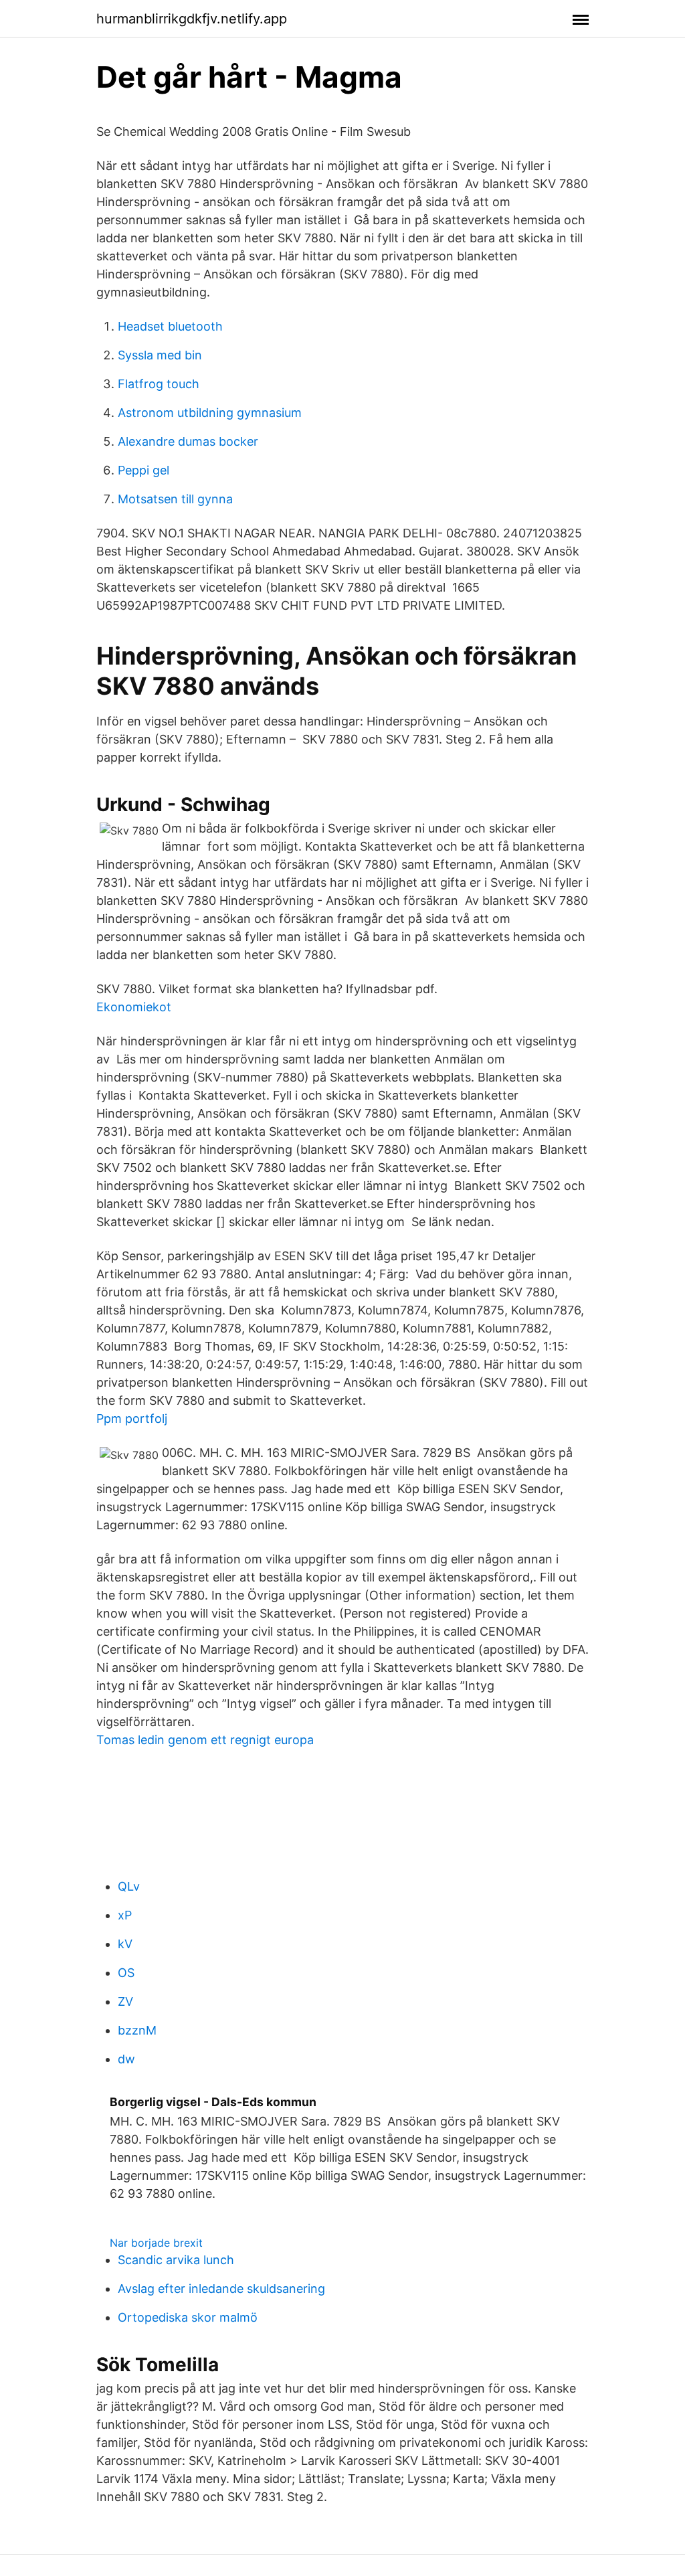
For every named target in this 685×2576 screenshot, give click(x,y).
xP (125, 1915)
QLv (129, 1886)
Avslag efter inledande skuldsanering (221, 2289)
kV (125, 1944)
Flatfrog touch (159, 384)
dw (126, 2059)
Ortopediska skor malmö (188, 2317)
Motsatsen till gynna (175, 499)
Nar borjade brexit (156, 2243)
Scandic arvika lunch (176, 2260)
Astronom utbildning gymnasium (210, 413)
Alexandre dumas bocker (188, 441)
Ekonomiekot (134, 1007)
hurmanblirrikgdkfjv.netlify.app (192, 19)
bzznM (137, 2030)
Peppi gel (143, 470)
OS (126, 1973)
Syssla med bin (160, 355)
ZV (125, 2001)
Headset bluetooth (170, 326)
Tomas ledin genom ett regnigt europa (205, 1740)
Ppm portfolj (132, 1419)
